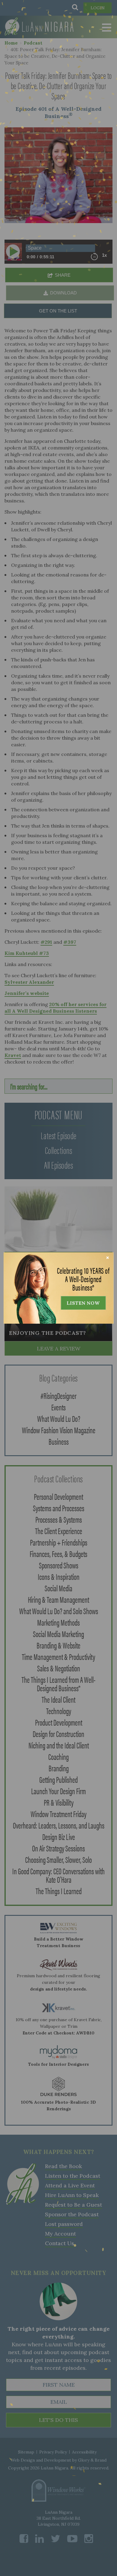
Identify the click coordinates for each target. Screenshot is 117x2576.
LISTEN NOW (83, 1303)
